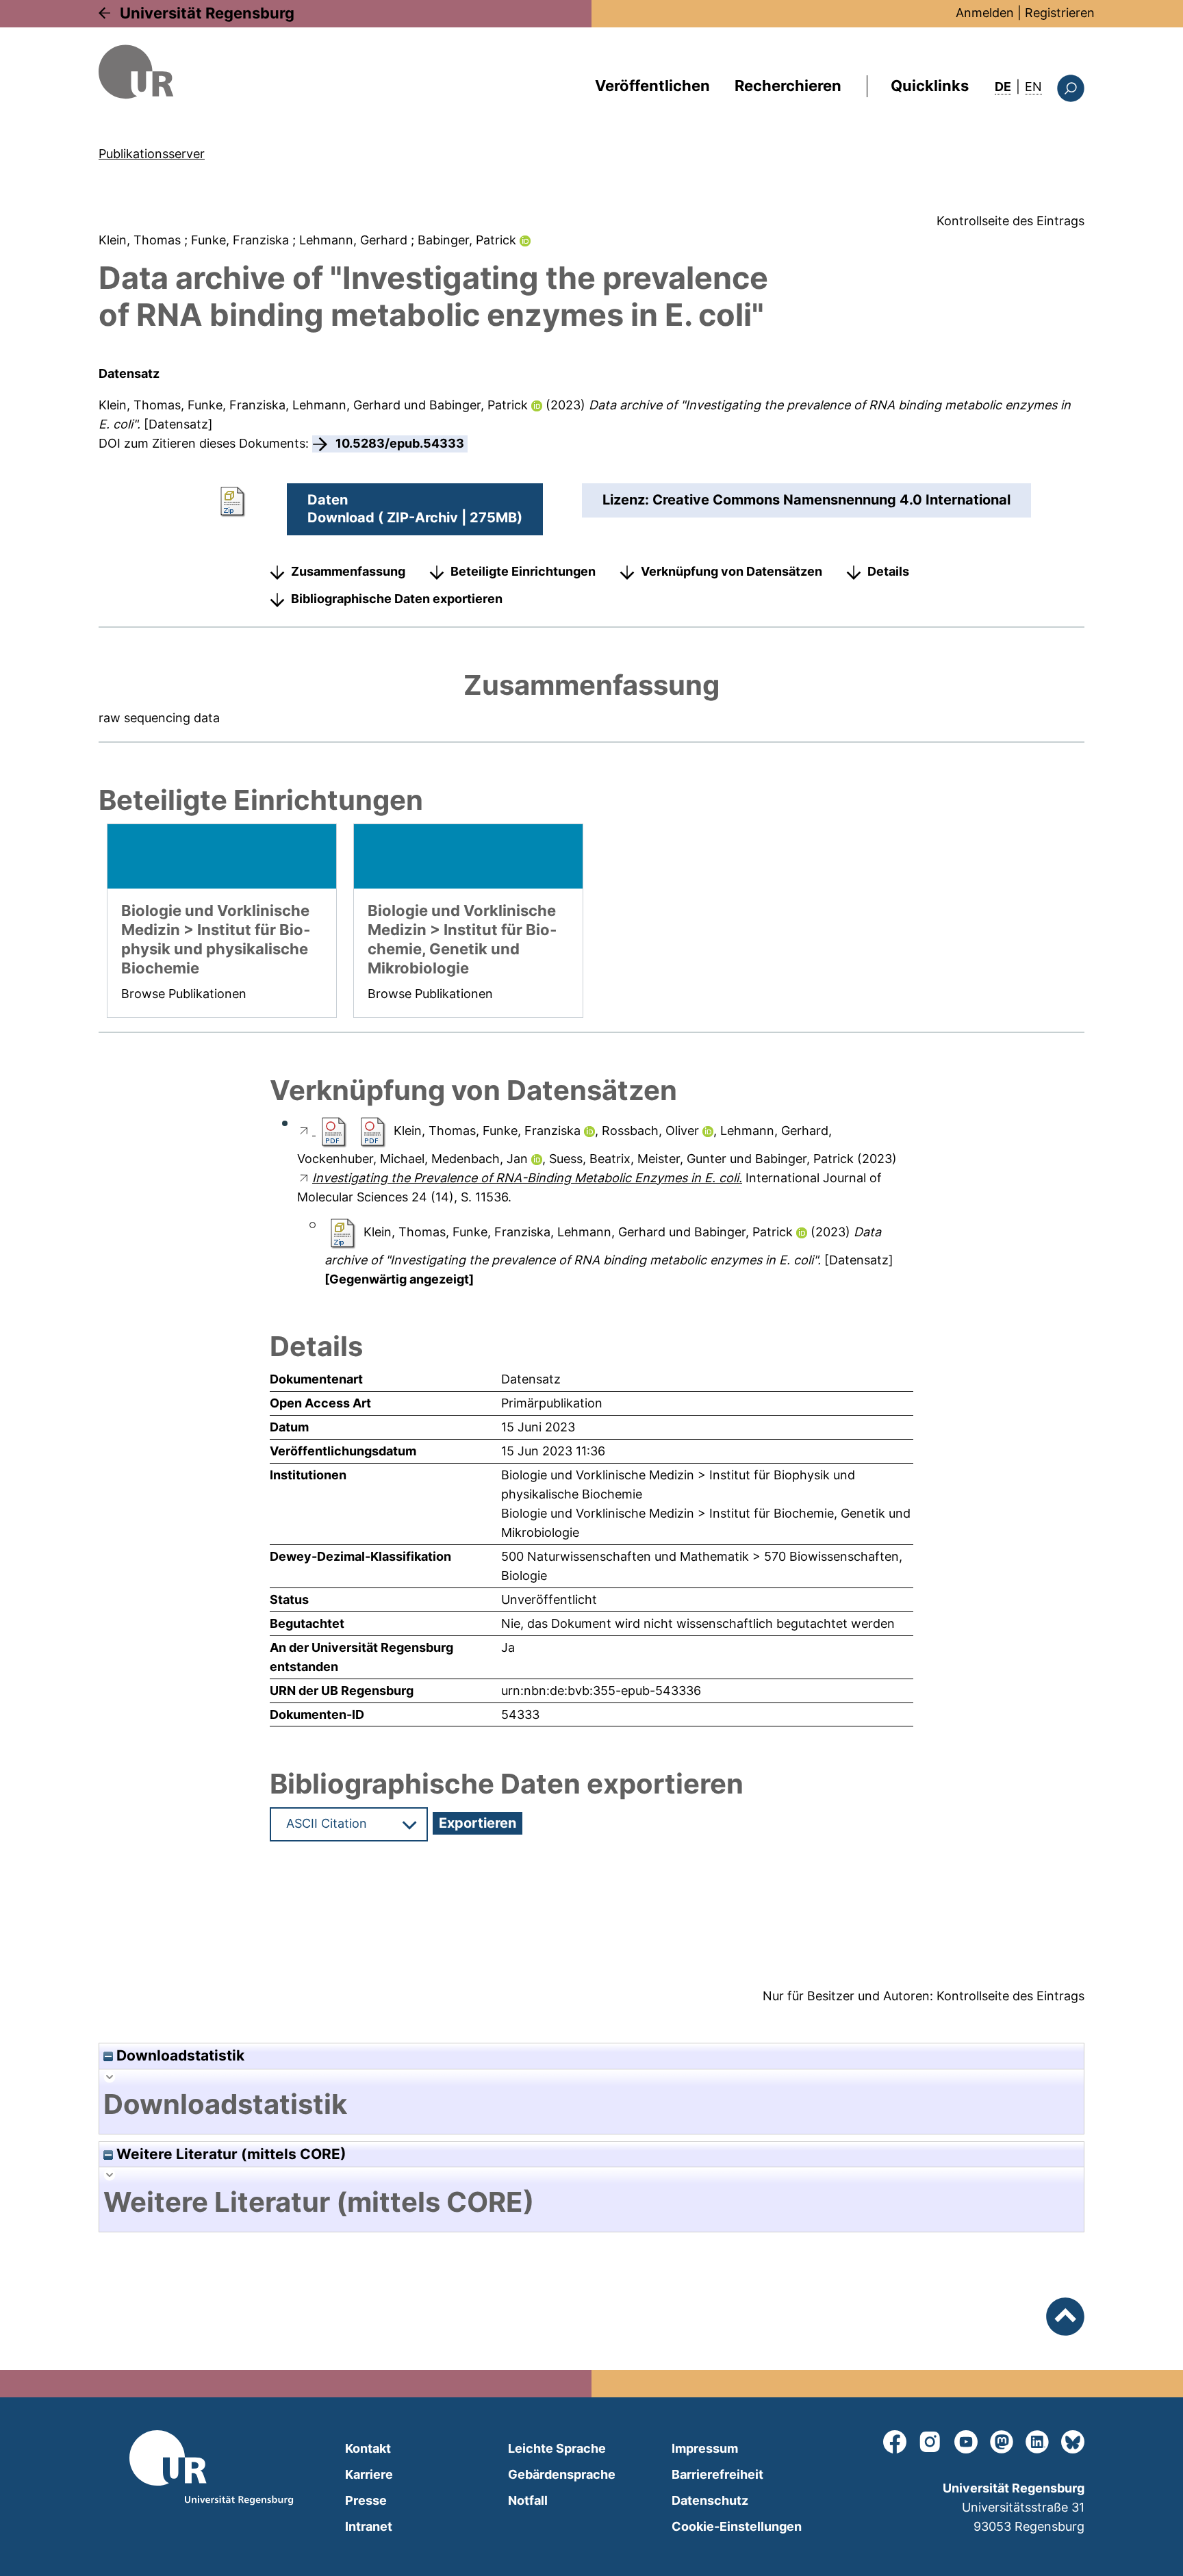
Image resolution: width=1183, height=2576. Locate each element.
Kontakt (368, 2448)
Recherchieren (788, 86)
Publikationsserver (152, 154)
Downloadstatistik (179, 2055)
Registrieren (1060, 13)
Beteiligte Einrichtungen (523, 571)
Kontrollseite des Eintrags (1010, 221)
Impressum (705, 2448)
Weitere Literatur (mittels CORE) (230, 2154)
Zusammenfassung (348, 571)
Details (888, 571)
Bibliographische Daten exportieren (397, 599)
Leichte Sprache (557, 2448)
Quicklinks (930, 86)
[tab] (591, 2104)
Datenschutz (710, 2500)
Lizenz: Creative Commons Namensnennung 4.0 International (806, 500)
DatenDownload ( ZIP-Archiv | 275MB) (415, 509)
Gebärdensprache (562, 2474)
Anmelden (985, 13)
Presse (366, 2500)
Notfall (528, 2500)
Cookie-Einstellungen (737, 2526)
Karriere (369, 2474)
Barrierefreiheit (717, 2474)
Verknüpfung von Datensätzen (732, 571)
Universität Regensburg (207, 13)
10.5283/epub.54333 (400, 443)
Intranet (369, 2526)
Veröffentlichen (652, 86)
